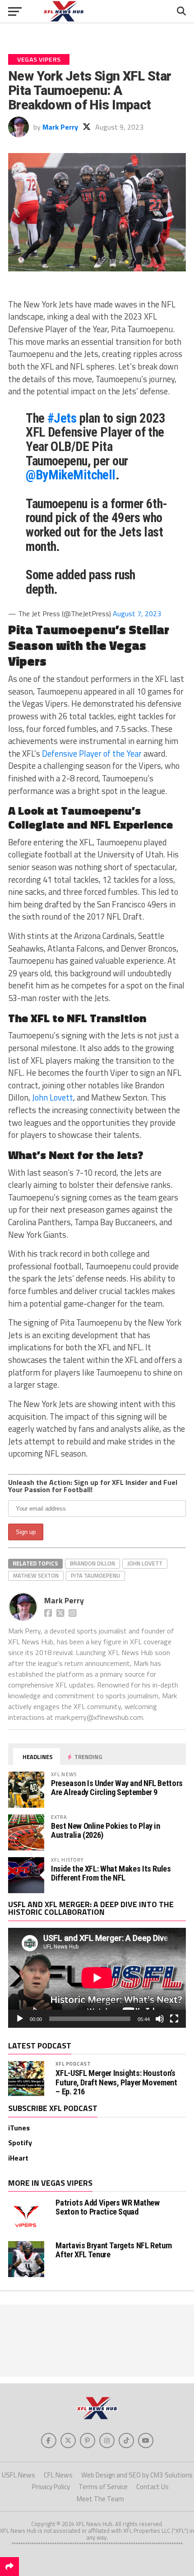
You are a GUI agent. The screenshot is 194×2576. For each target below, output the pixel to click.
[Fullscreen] (174, 2019)
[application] (97, 1978)
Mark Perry (60, 127)
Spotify (20, 2143)
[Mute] (160, 2019)
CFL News (58, 2475)
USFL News (18, 2475)
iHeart (18, 2158)
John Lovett (53, 1097)
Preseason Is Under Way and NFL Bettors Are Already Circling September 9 (117, 1788)
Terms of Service (103, 2487)
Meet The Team (100, 2499)
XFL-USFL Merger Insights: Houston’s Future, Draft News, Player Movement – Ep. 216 (116, 2082)
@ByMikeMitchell (70, 475)
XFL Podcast (73, 2064)
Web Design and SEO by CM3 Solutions (137, 2475)
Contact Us (152, 2487)
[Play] (20, 2019)
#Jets (62, 418)
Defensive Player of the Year (92, 753)
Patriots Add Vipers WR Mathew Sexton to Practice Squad (107, 2207)
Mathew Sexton (36, 1575)
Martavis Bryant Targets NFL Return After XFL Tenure (114, 2250)
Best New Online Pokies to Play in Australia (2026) (106, 1830)
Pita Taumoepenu (95, 1575)
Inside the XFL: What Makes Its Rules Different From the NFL (111, 1873)
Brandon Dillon (92, 1563)
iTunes (19, 2128)
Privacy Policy (51, 2487)
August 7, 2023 (137, 614)
